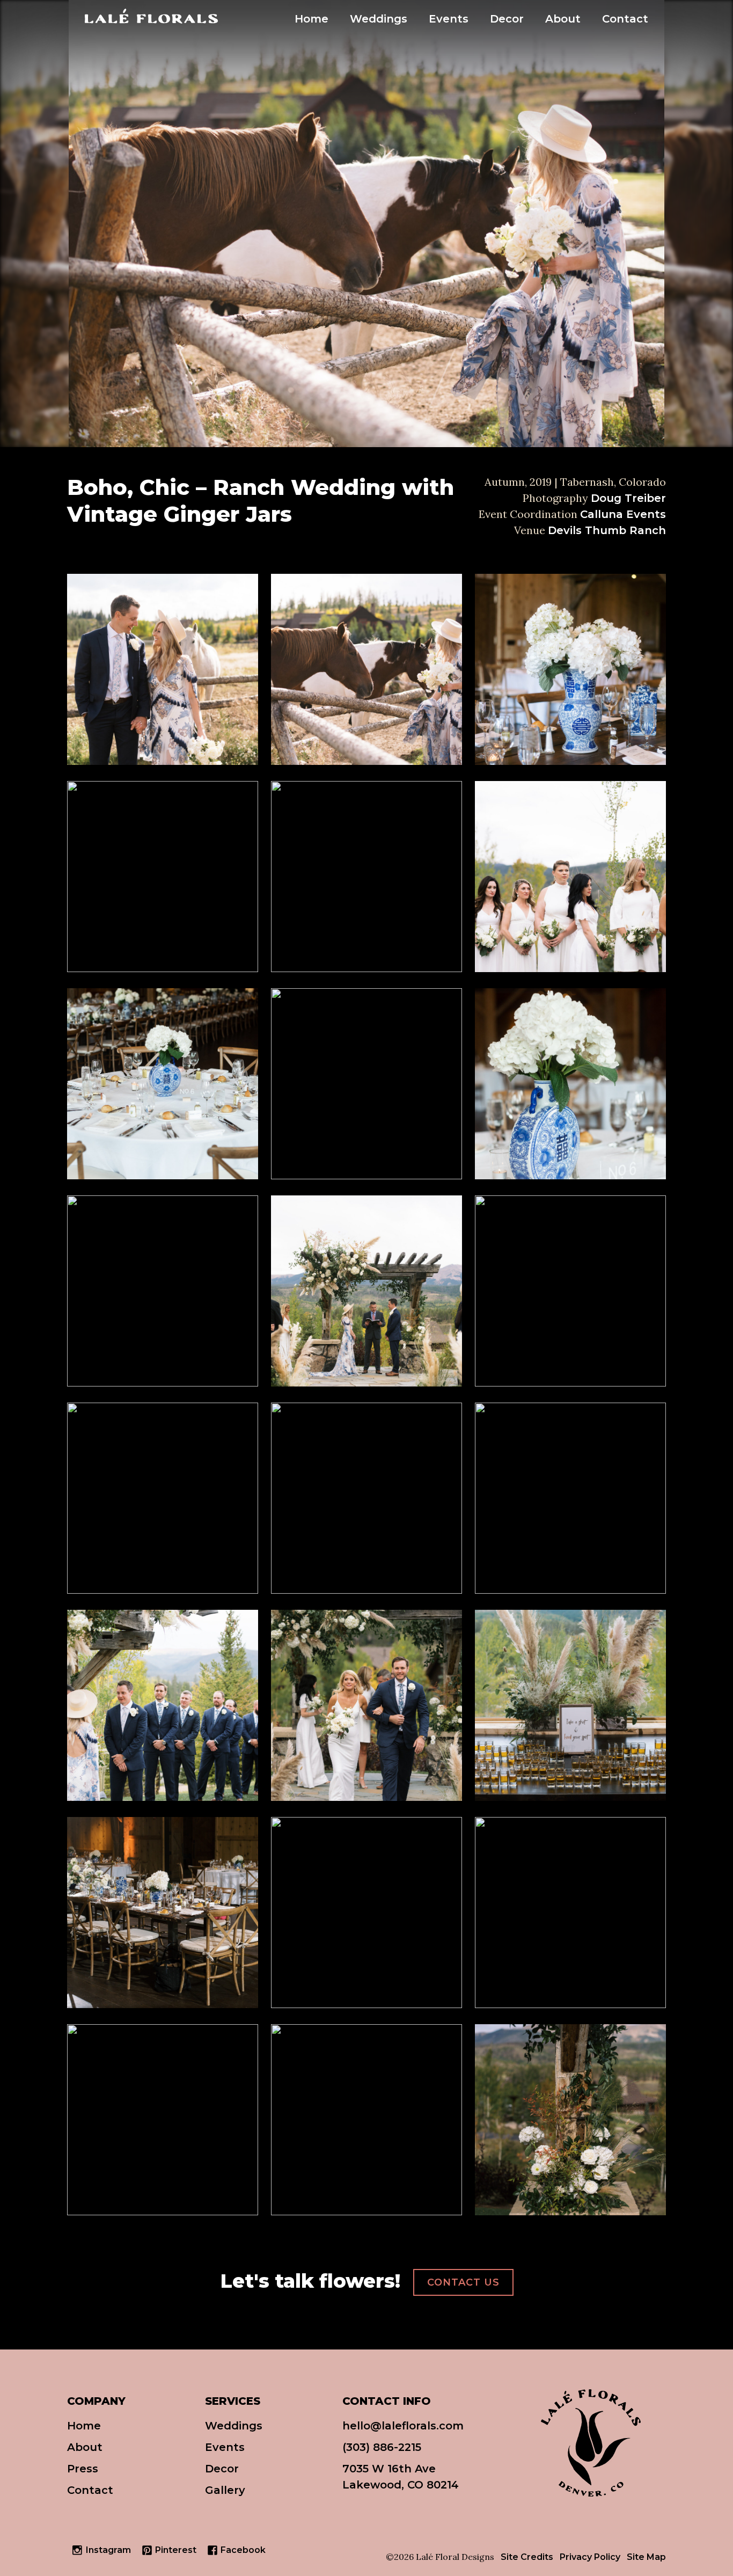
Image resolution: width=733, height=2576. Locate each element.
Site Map (646, 2557)
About (563, 19)
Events (449, 19)
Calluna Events (623, 514)
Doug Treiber (628, 498)
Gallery (225, 2490)
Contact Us (463, 2282)
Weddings (379, 19)
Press (83, 2469)
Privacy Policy (590, 2557)
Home (311, 19)
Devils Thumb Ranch (607, 530)
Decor (507, 19)
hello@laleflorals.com (403, 2426)
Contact (625, 19)
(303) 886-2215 (382, 2447)
